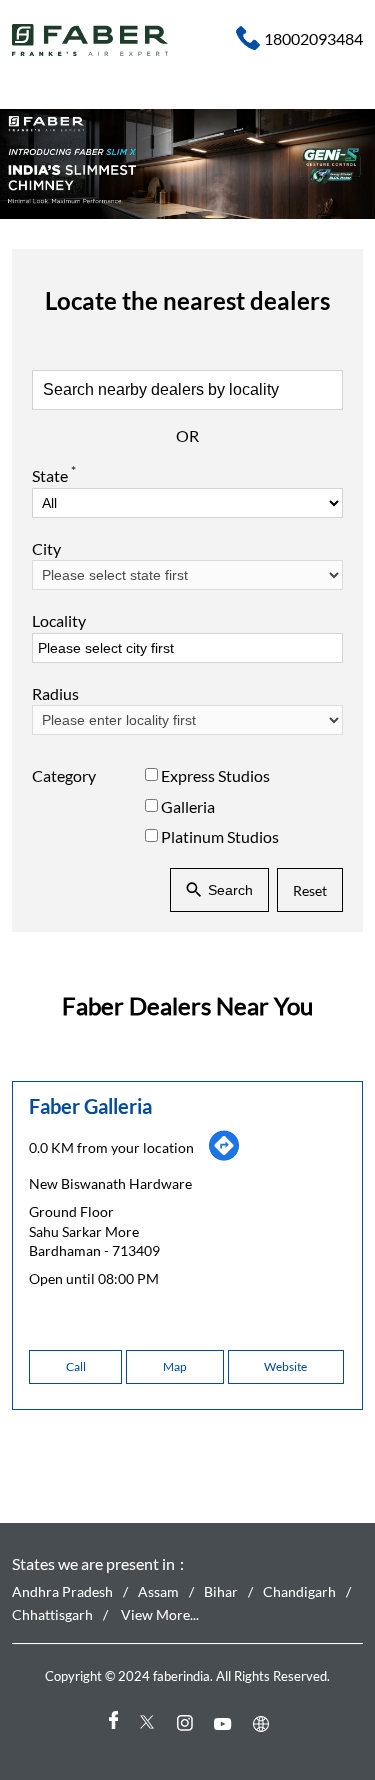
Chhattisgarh (52, 1613)
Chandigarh (299, 1591)
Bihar (221, 1591)
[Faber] (90, 40)
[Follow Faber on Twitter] (150, 1722)
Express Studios (215, 775)
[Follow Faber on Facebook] (112, 1722)
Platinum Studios (220, 836)
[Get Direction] (224, 1156)
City (46, 548)
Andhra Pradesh (62, 1591)
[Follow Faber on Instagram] (188, 1722)
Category (64, 775)
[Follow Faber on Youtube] (226, 1722)
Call (76, 1366)
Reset (310, 889)
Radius (55, 693)
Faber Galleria (90, 1106)
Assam (158, 1591)
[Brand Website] (264, 1722)
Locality (59, 620)
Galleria (188, 805)
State (54, 474)
